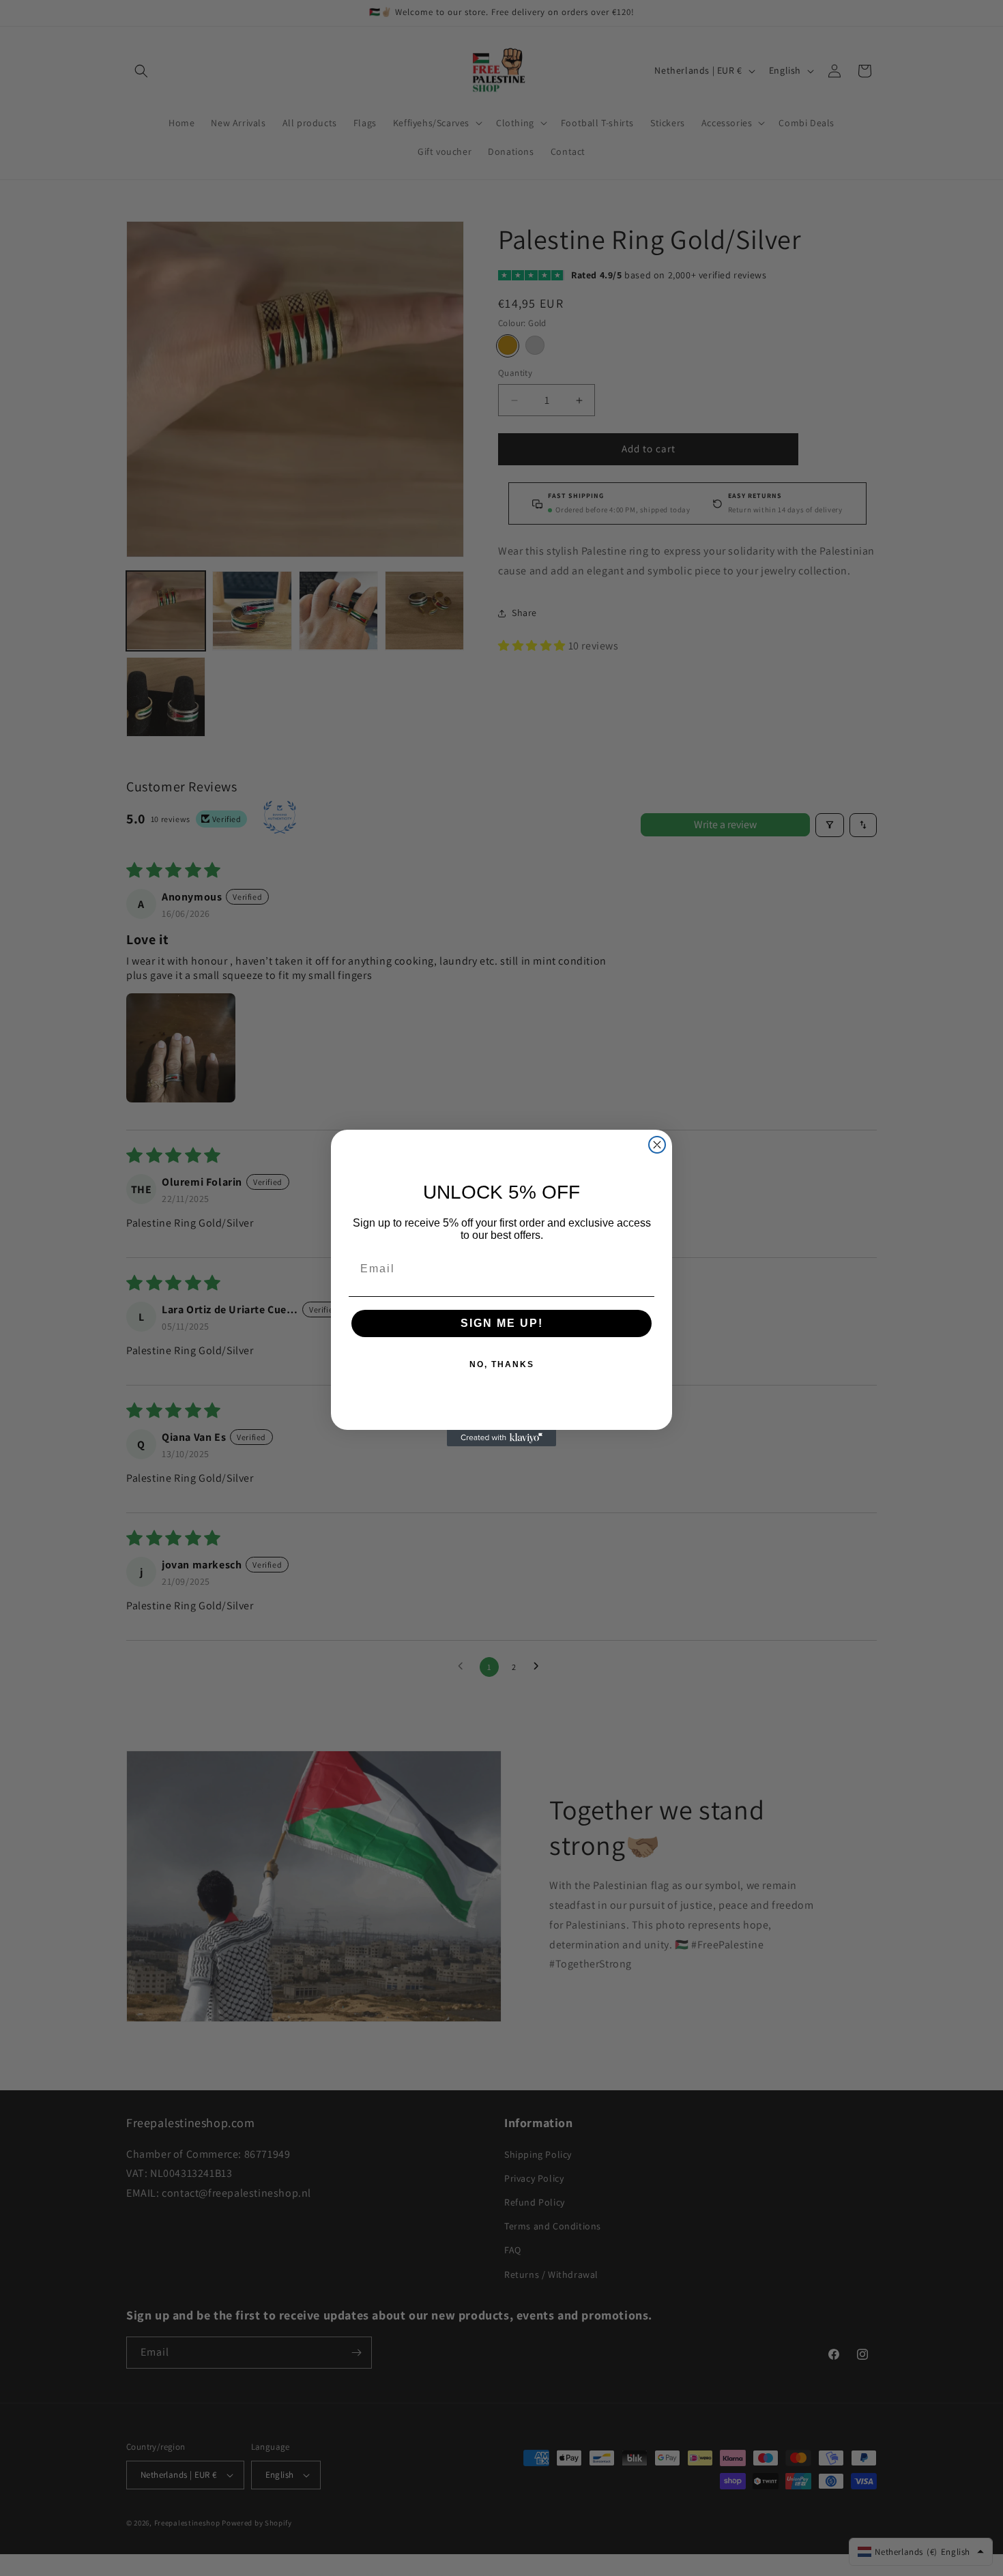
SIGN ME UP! (502, 1323)
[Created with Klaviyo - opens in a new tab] (501, 1438)
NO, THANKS (502, 1364)
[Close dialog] (657, 1145)
